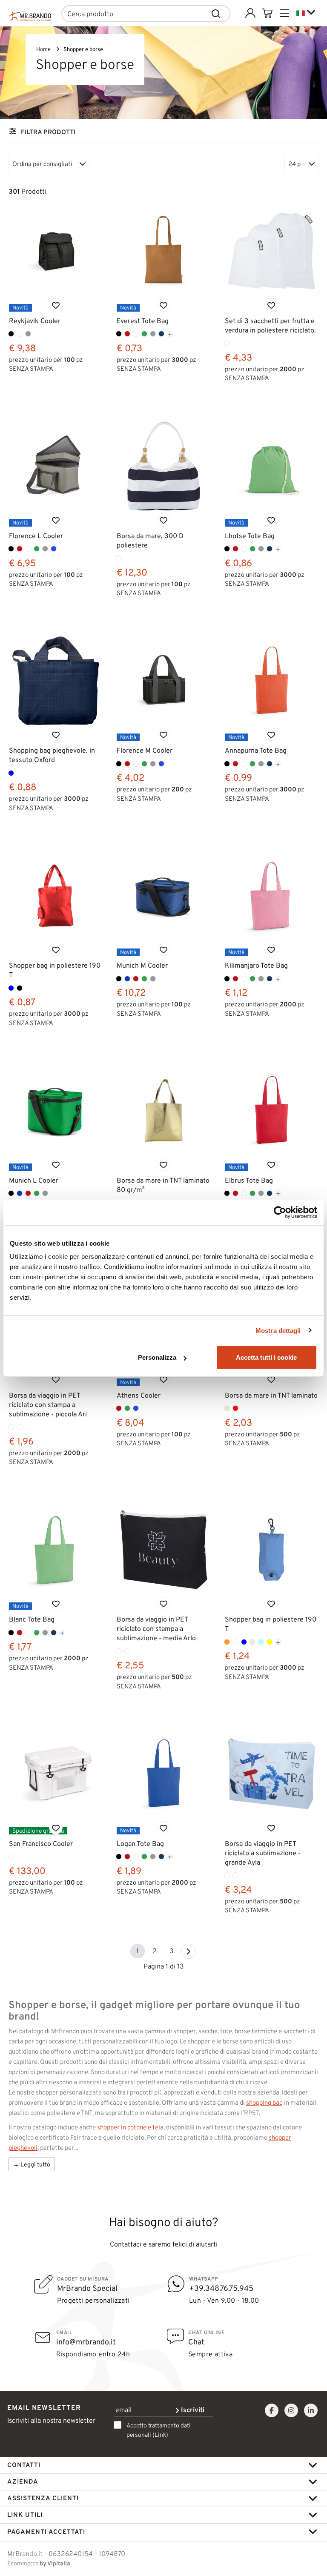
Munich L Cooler (34, 1180)
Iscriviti (192, 2410)
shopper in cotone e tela (130, 2127)
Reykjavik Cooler (35, 321)
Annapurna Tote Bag (256, 750)
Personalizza (157, 1357)
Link (160, 2435)
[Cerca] (216, 14)
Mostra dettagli (278, 1330)
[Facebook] (272, 2411)
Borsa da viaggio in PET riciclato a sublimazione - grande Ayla (263, 1853)
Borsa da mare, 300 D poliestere (150, 540)
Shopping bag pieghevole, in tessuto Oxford (52, 755)
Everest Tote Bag (143, 321)
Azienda (23, 2481)
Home (43, 49)
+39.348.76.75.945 (221, 2288)
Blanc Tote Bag (32, 1619)
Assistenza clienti (43, 2498)
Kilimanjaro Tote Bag (256, 965)
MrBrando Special (87, 2288)
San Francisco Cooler (41, 1844)
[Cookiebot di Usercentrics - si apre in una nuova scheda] (280, 1212)
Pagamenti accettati (46, 2532)
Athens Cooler (139, 1395)
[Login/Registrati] (250, 13)
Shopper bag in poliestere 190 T (55, 970)
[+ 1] (189, 1951)
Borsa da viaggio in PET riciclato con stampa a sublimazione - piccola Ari (48, 1405)
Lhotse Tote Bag (250, 536)
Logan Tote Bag (140, 1844)
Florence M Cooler (145, 750)
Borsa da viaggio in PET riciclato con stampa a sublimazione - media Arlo (156, 1629)
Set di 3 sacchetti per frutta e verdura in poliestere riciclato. (270, 325)
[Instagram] (291, 2411)
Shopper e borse (83, 49)
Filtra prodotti (48, 132)
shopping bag (264, 2103)
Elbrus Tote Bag (249, 1180)
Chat (196, 2342)
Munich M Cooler (142, 965)
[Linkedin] (311, 2411)
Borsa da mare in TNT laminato (271, 1395)
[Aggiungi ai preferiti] (56, 305)
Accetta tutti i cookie (266, 1357)
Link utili (25, 2515)
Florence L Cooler (36, 536)
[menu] (284, 13)
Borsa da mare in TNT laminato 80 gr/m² (163, 1185)
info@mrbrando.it (86, 2342)
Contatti (24, 2465)
